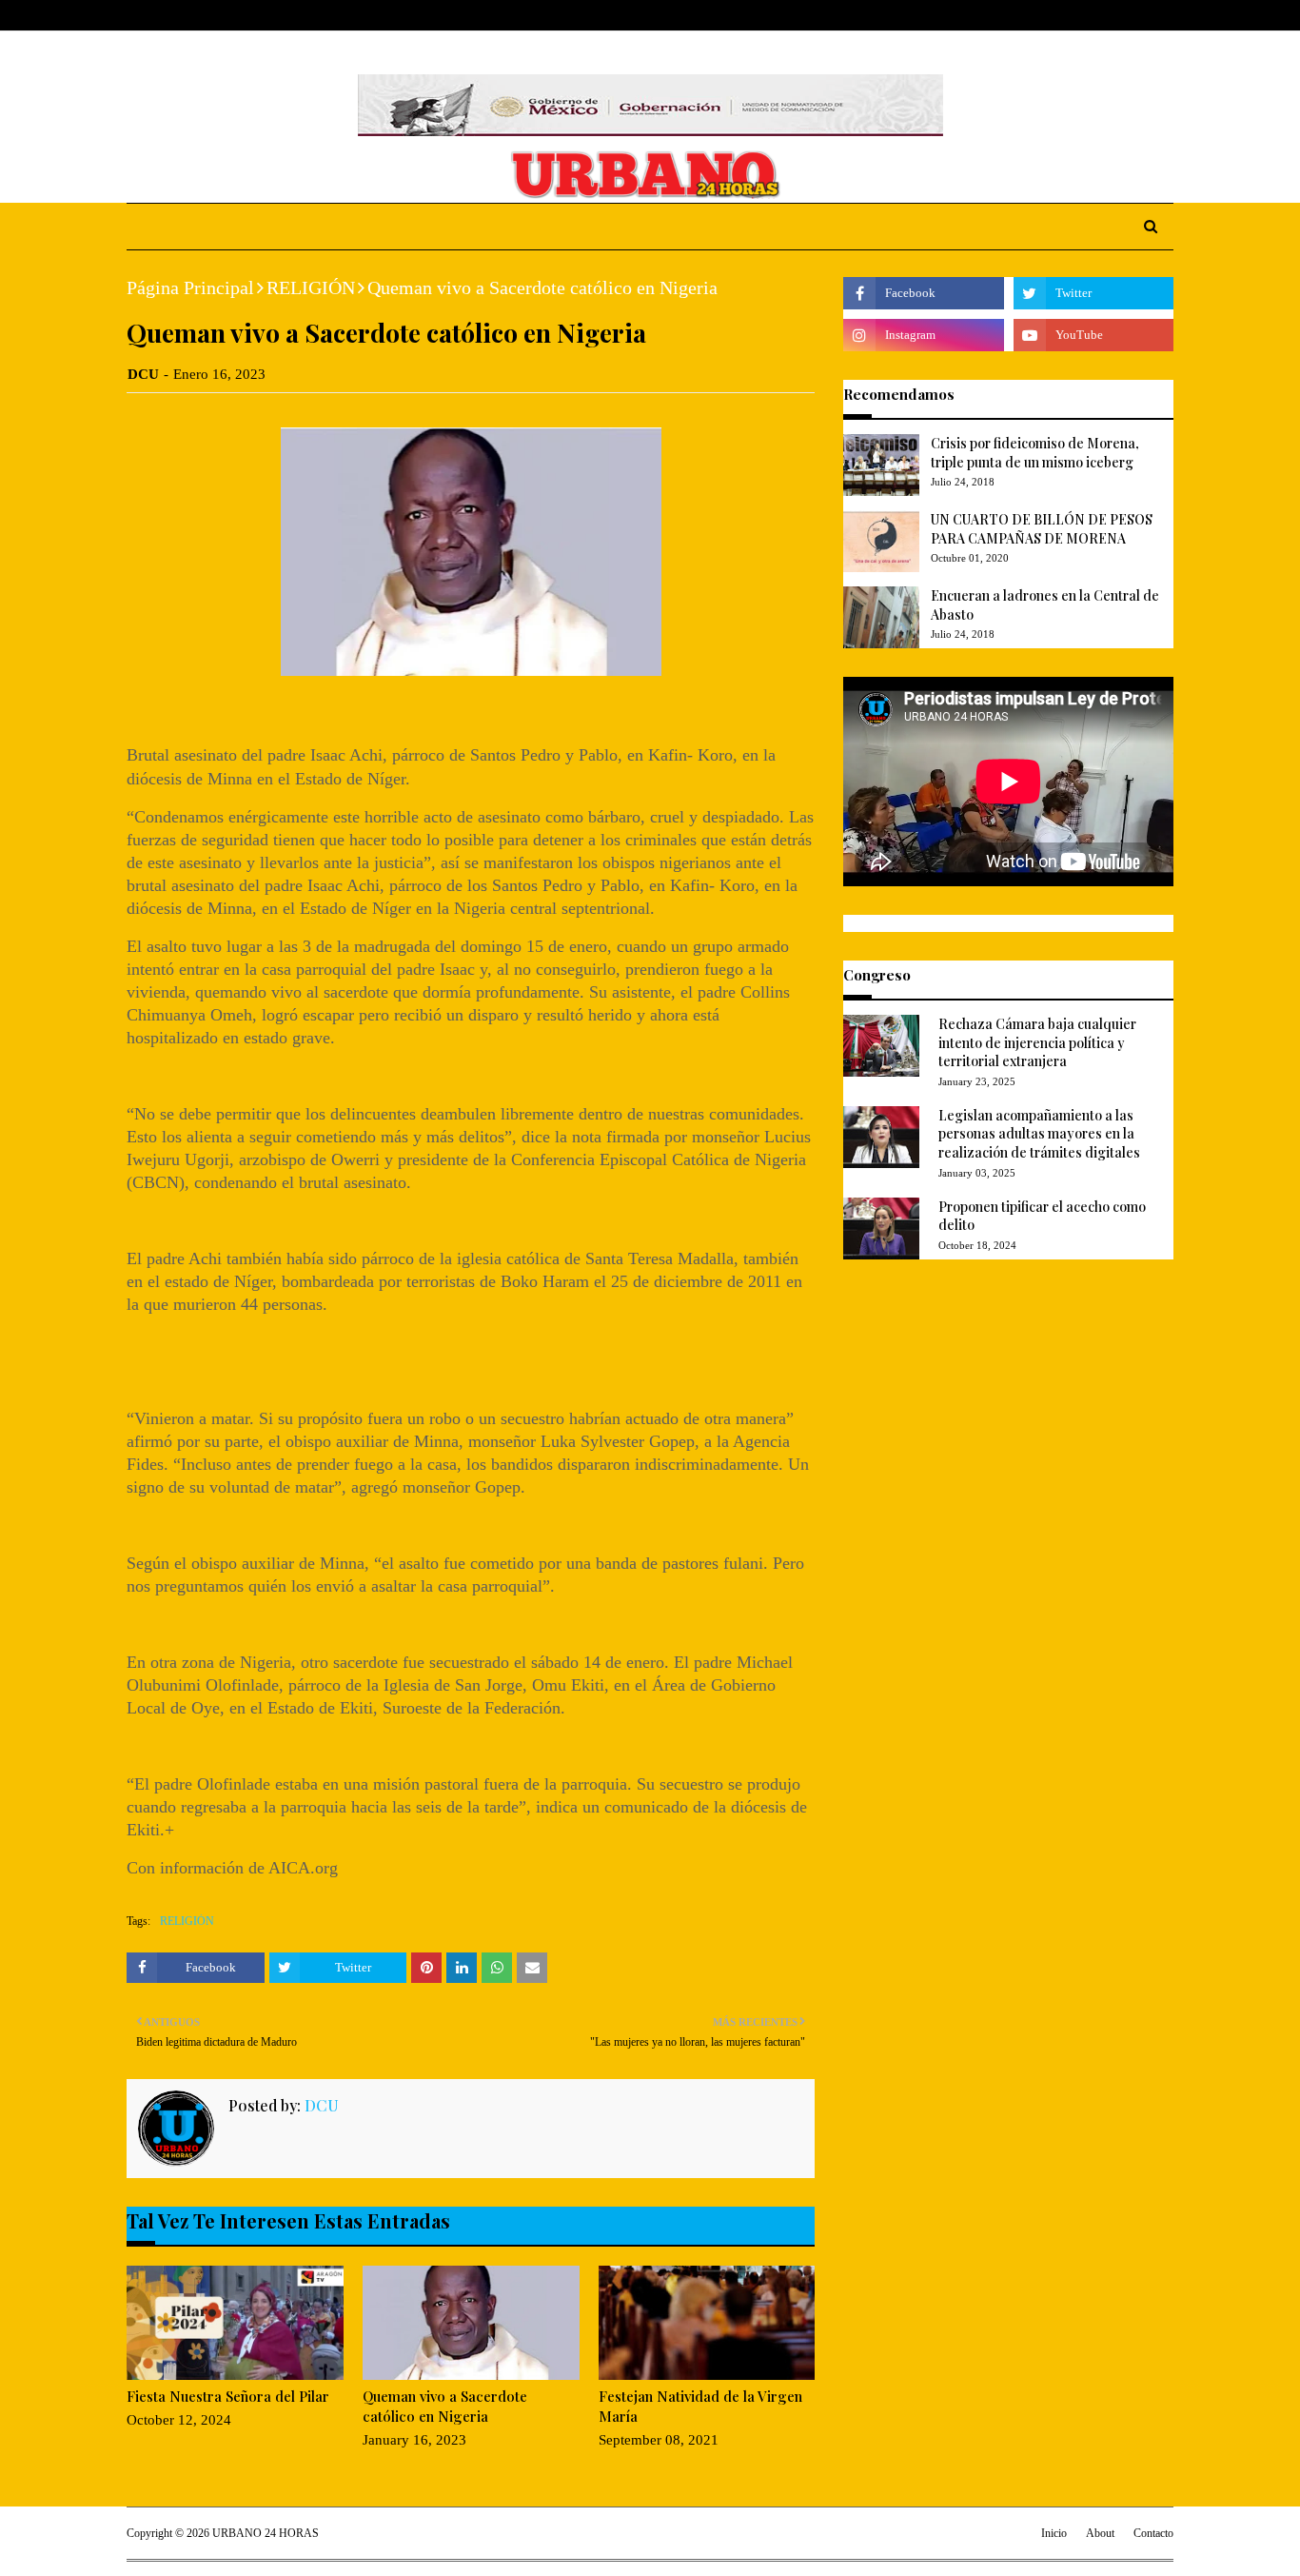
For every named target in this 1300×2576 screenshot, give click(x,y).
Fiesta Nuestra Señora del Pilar (228, 2396)
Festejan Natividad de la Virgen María (700, 2406)
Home (145, 15)
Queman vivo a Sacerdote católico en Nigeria (445, 2406)
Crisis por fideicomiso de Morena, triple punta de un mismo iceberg (1035, 453)
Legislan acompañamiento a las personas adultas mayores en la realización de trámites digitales (1039, 1134)
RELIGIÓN (311, 287)
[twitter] (1106, 16)
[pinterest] (1165, 16)
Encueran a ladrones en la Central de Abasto (1045, 605)
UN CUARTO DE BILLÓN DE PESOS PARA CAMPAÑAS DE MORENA (1042, 529)
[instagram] (1137, 16)
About (200, 15)
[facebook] (1077, 16)
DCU (143, 374)
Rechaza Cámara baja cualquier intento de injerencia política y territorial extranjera (1037, 1042)
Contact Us (271, 15)
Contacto (1153, 2533)
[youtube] (1093, 335)
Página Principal (190, 287)
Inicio (1054, 2533)
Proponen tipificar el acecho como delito (1042, 1216)
